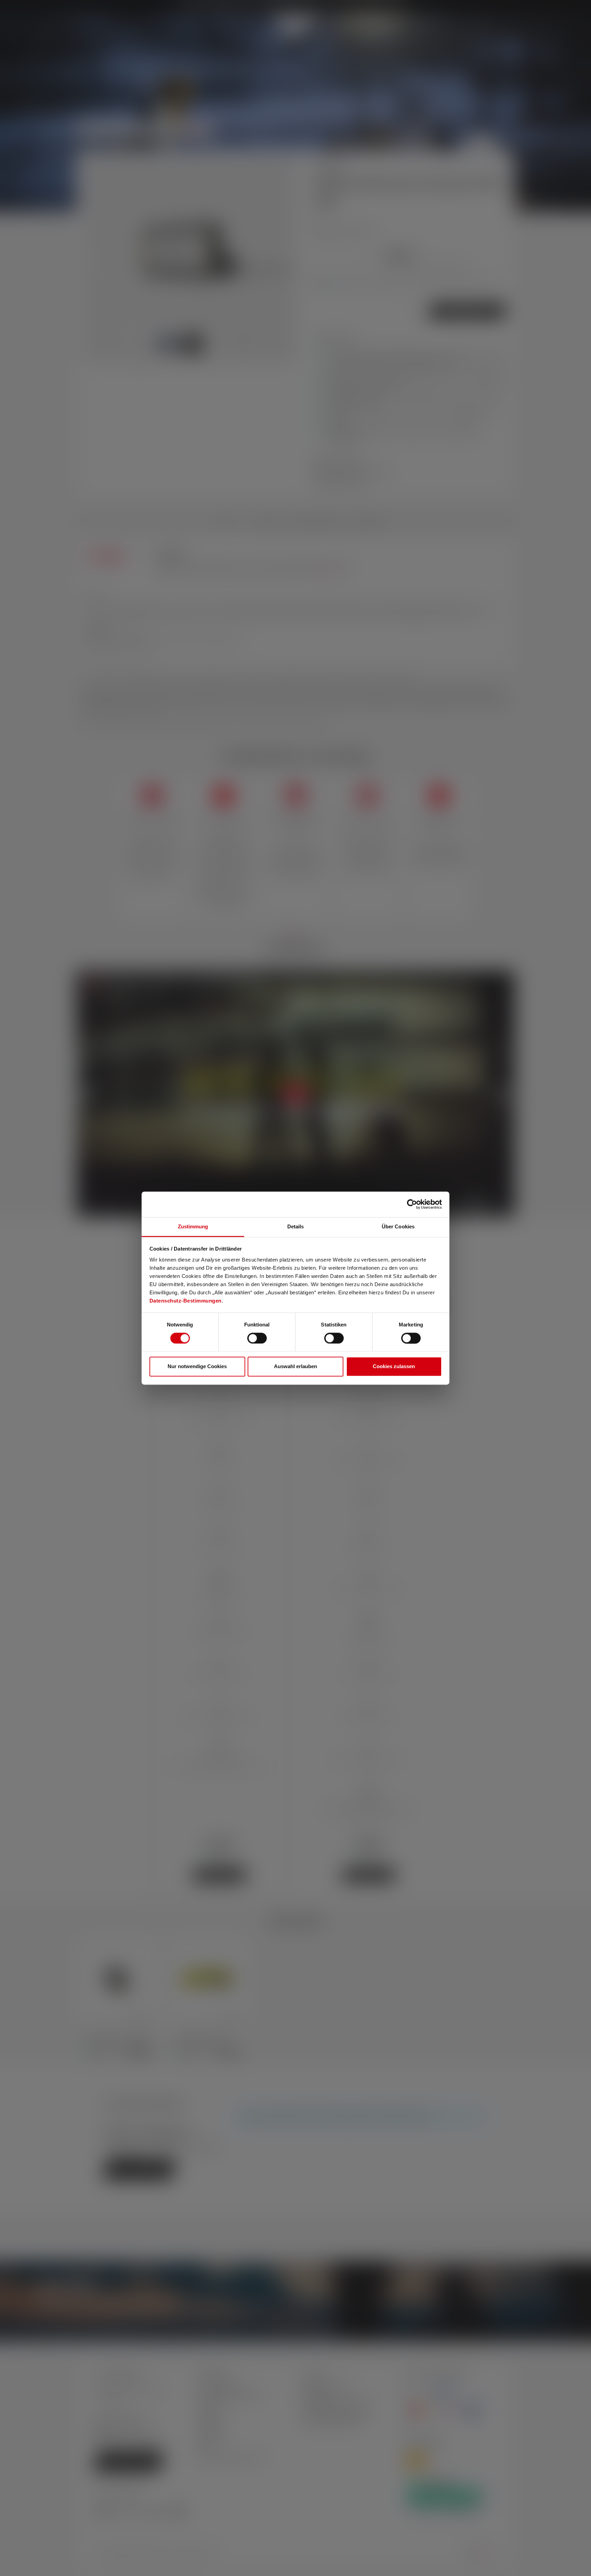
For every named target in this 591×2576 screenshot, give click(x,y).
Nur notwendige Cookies (197, 1367)
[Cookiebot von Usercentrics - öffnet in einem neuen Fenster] (412, 1204)
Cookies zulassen (394, 1367)
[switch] (257, 1338)
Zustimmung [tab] (193, 1226)
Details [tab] (296, 1226)
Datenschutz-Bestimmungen (186, 1301)
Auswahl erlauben (295, 1367)
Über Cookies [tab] (398, 1226)
